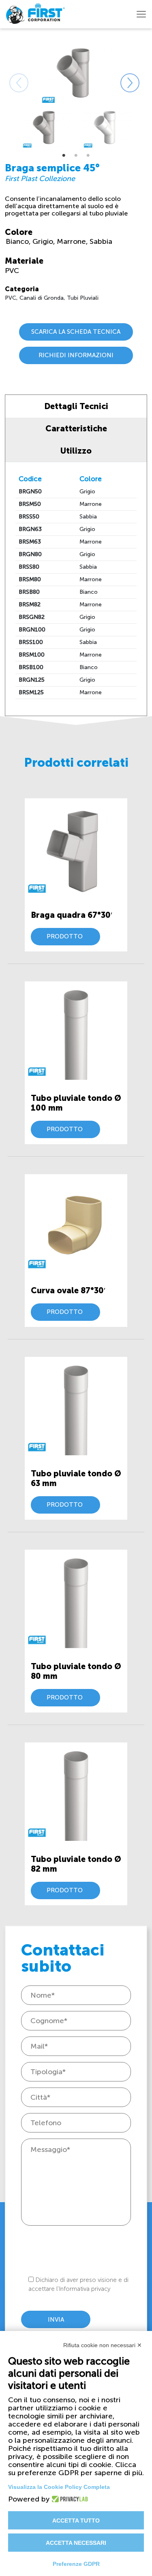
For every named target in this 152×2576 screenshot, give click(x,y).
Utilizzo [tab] (76, 451)
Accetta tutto (76, 2521)
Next (120, 73)
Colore (19, 232)
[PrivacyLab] (67, 2499)
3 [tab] (88, 156)
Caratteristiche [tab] (76, 429)
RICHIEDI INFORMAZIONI (76, 355)
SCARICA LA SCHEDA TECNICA (76, 332)
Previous (9, 73)
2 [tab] (76, 156)
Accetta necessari (76, 2543)
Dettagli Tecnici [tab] (76, 406)
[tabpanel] (46, 128)
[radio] (18, 241)
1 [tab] (64, 156)
